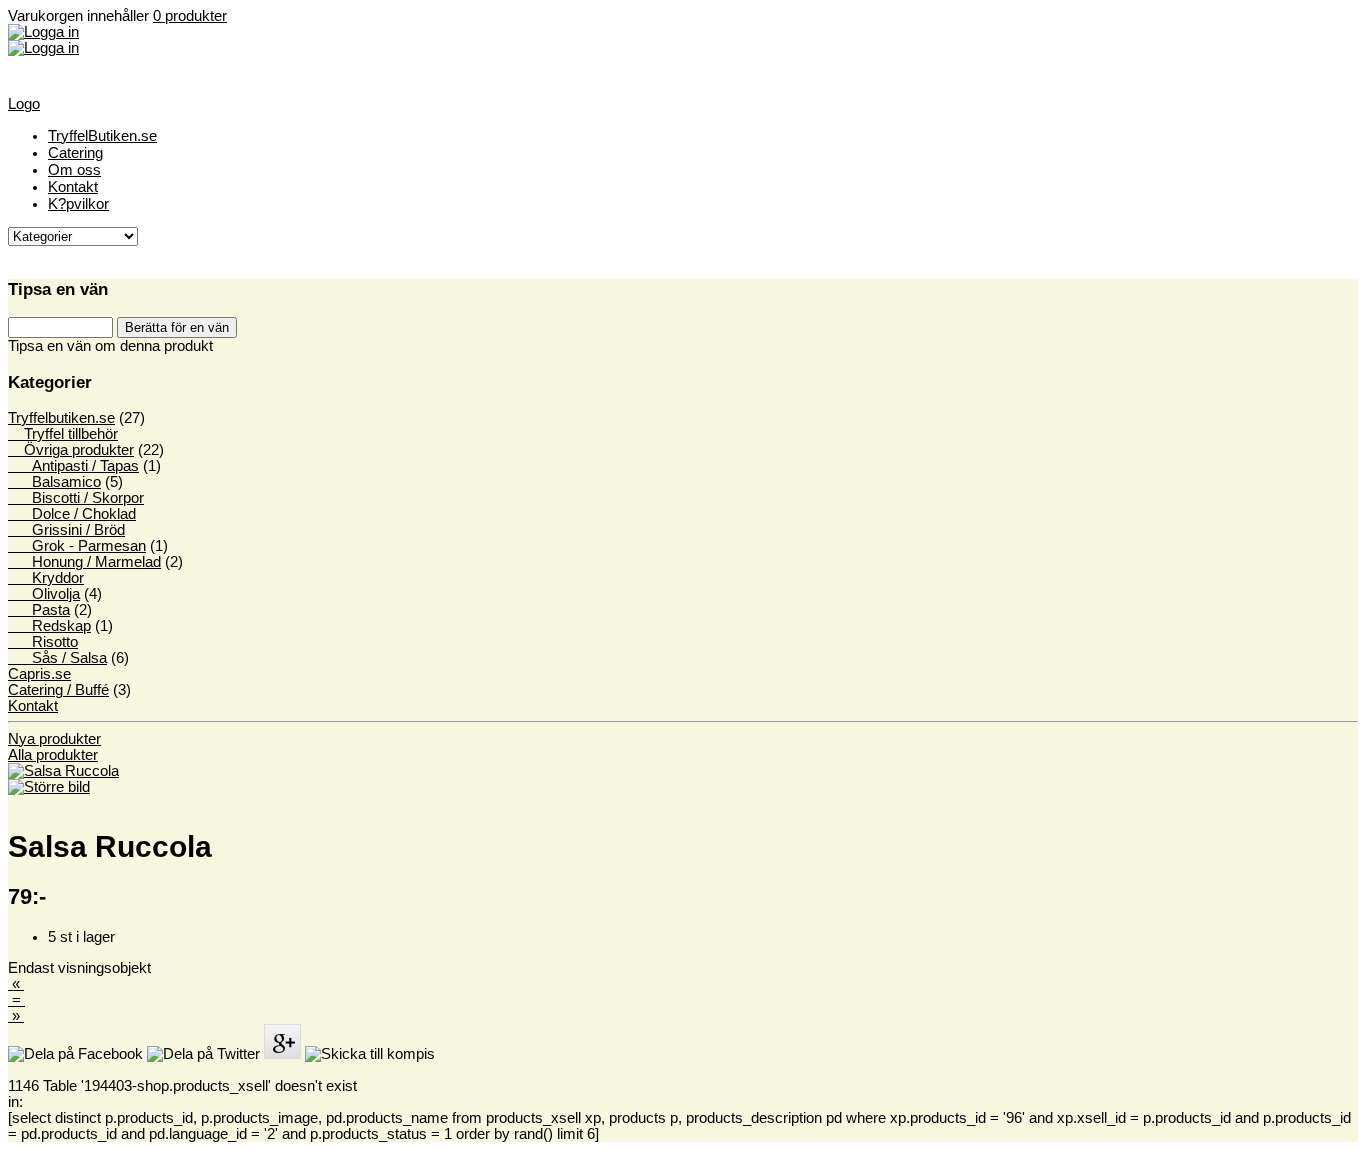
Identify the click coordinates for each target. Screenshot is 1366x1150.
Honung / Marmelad (84, 562)
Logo (24, 104)
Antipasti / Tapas (73, 466)
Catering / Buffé (58, 690)
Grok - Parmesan (77, 546)
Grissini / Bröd (66, 530)
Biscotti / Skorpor (76, 498)
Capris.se (39, 674)
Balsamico (54, 482)
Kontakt (73, 186)
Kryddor (46, 578)
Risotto (43, 642)
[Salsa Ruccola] (63, 779)
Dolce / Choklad (72, 514)
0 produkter (190, 16)
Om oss (74, 169)
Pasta (39, 610)
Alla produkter (53, 755)
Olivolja (44, 594)
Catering (75, 152)
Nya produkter (54, 739)
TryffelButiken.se (102, 135)
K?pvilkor (78, 203)
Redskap (49, 626)
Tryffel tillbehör (63, 434)
